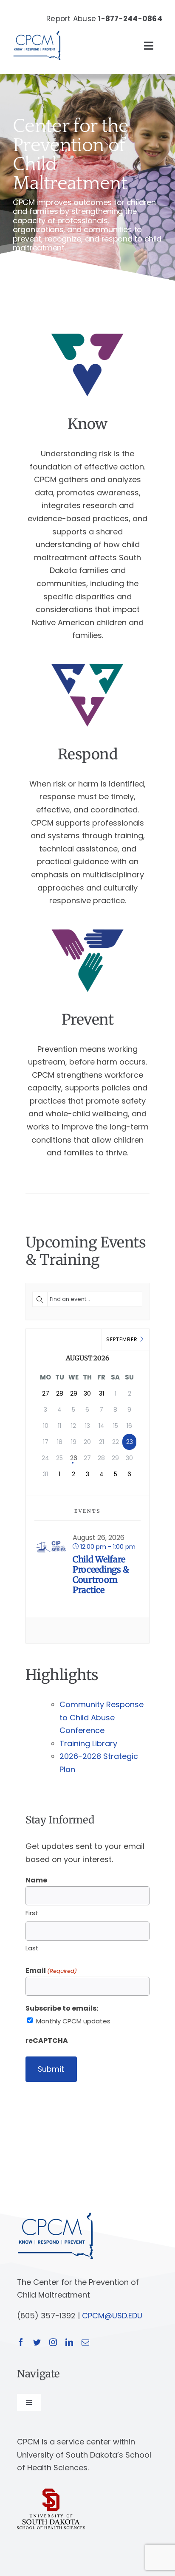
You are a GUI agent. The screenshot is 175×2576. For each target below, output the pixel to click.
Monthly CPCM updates (73, 2021)
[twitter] (37, 2342)
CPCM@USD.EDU (112, 2316)
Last (32, 1948)
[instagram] (53, 2342)
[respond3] (87, 663)
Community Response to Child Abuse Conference (102, 1717)
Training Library (88, 1743)
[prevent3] (87, 928)
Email (51, 1971)
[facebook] (21, 2342)
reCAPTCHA (47, 2041)
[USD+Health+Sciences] (51, 2492)
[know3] (87, 333)
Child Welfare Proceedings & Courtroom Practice (101, 1575)
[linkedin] (69, 2342)
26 (74, 1458)
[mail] (85, 2342)
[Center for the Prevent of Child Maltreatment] (37, 29)
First (32, 1913)
